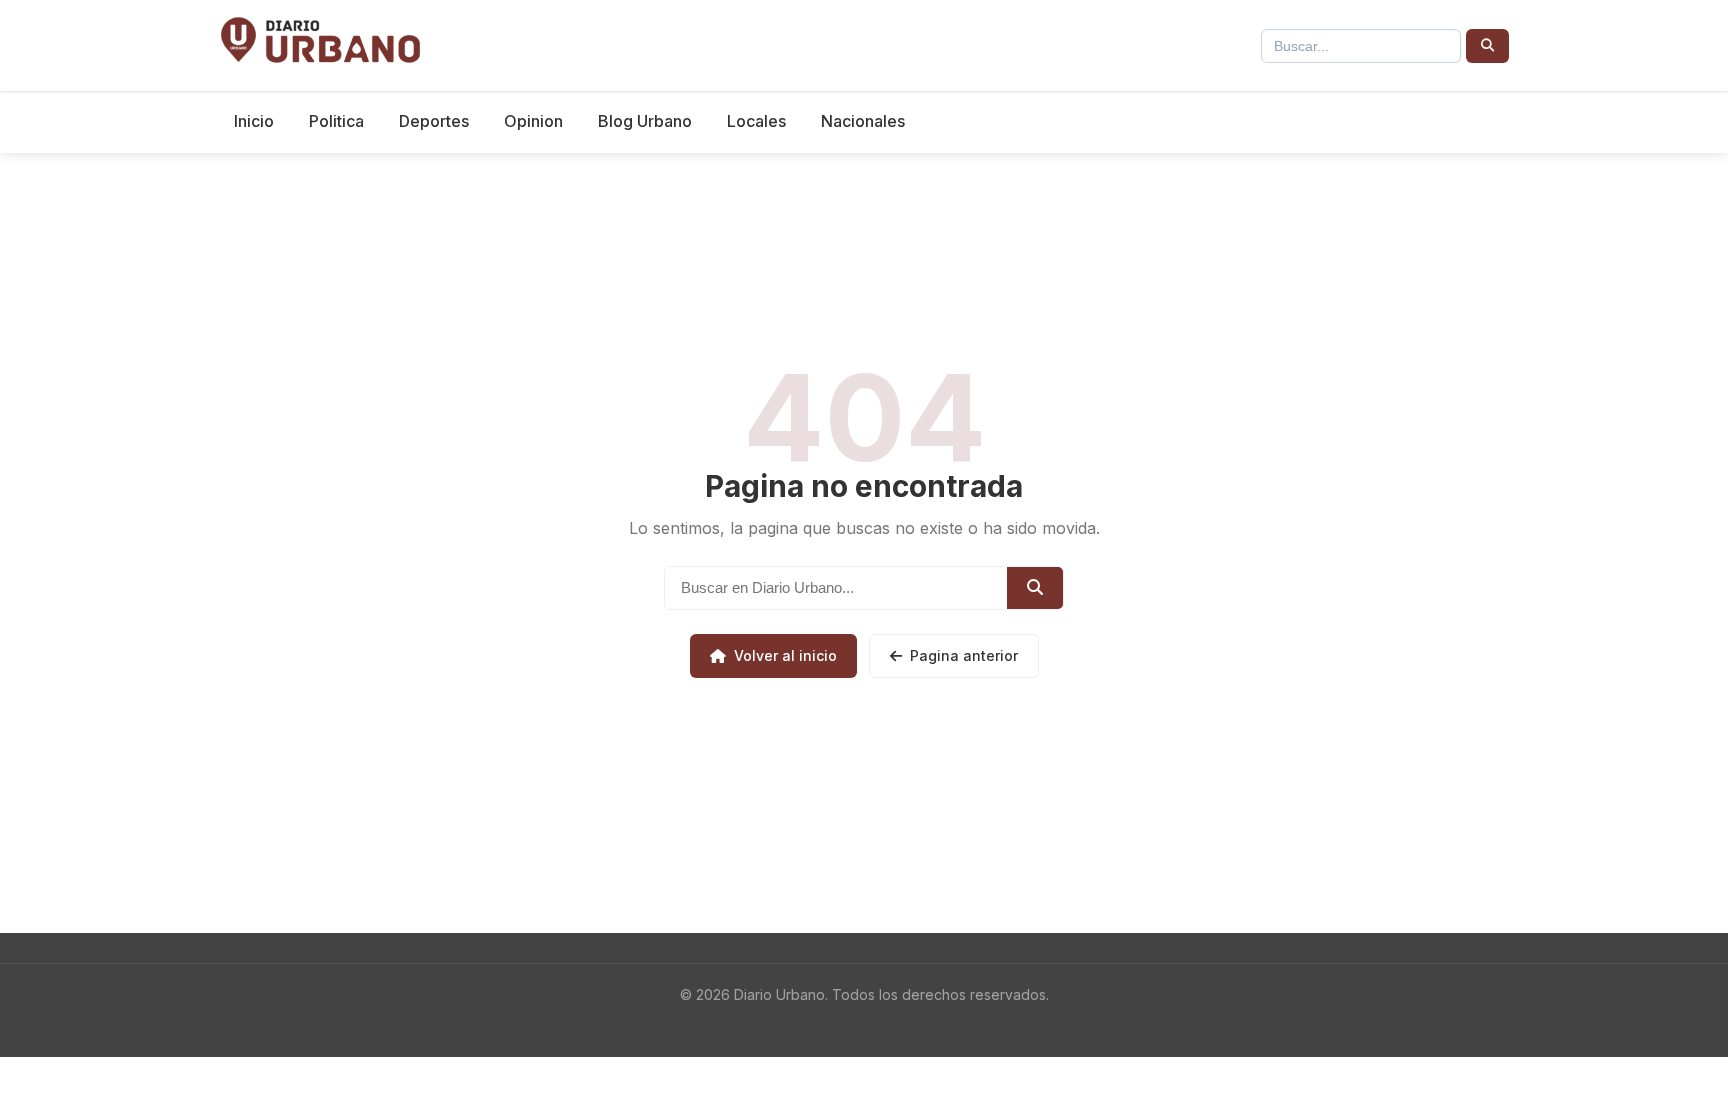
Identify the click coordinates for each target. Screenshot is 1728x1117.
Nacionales (863, 121)
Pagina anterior (964, 655)
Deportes (434, 121)
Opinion (533, 121)
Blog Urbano (645, 121)
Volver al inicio (785, 655)
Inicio (254, 121)
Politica (336, 121)
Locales (756, 121)
